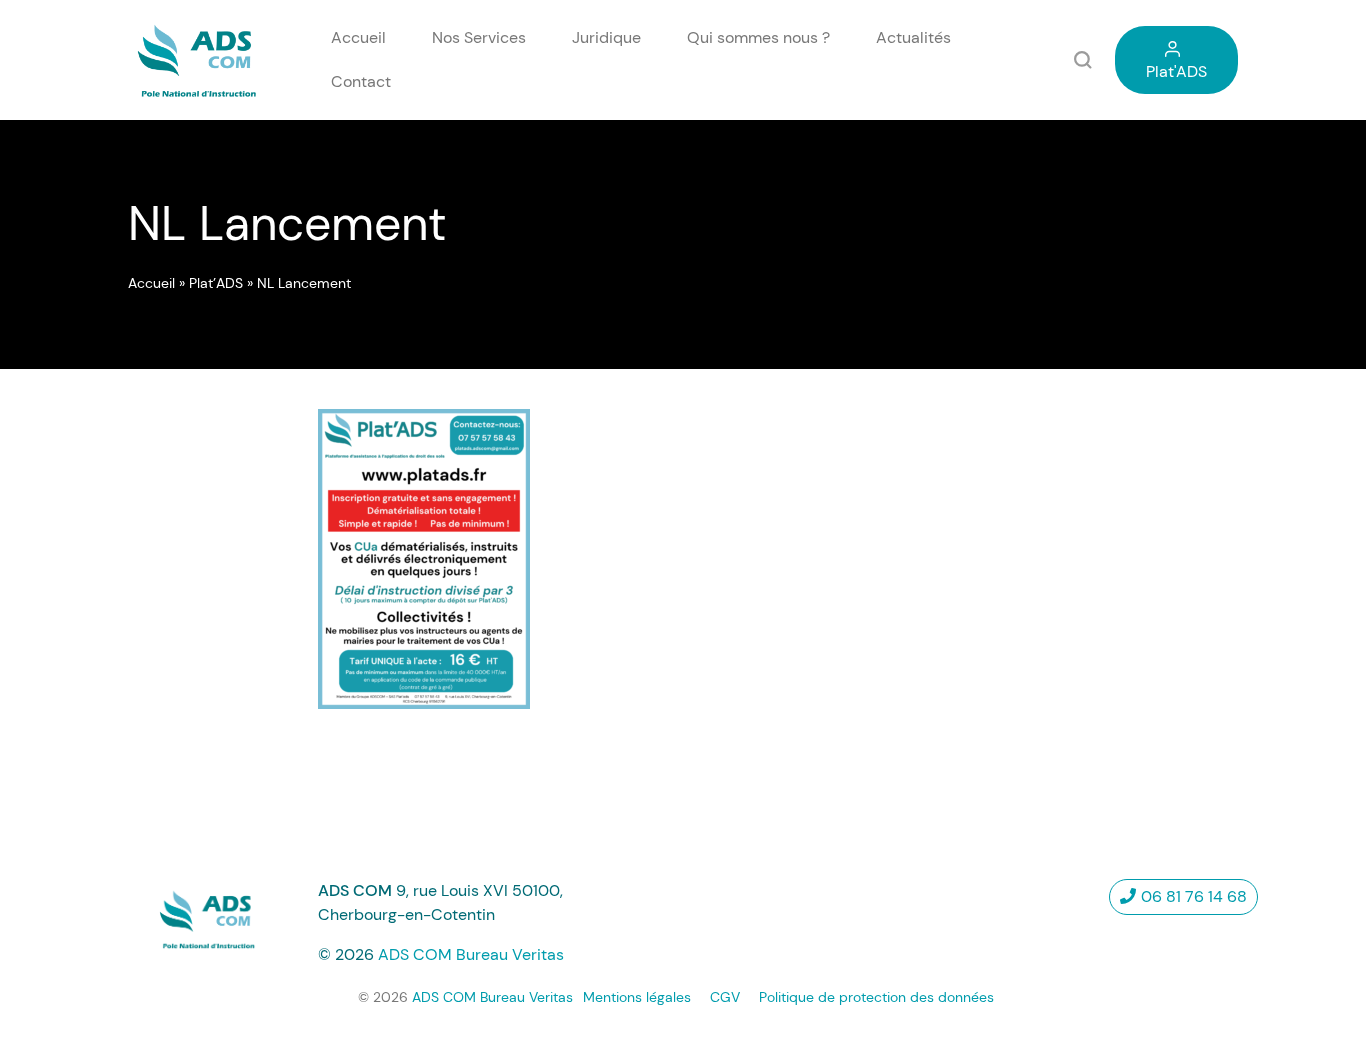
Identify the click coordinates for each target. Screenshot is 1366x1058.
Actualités (913, 37)
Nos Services (479, 37)
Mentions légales (637, 997)
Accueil (358, 37)
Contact (361, 81)
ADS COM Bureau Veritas (471, 954)
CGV (725, 997)
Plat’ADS (216, 283)
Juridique (606, 37)
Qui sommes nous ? (758, 37)
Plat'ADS (1176, 71)
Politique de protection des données (876, 997)
